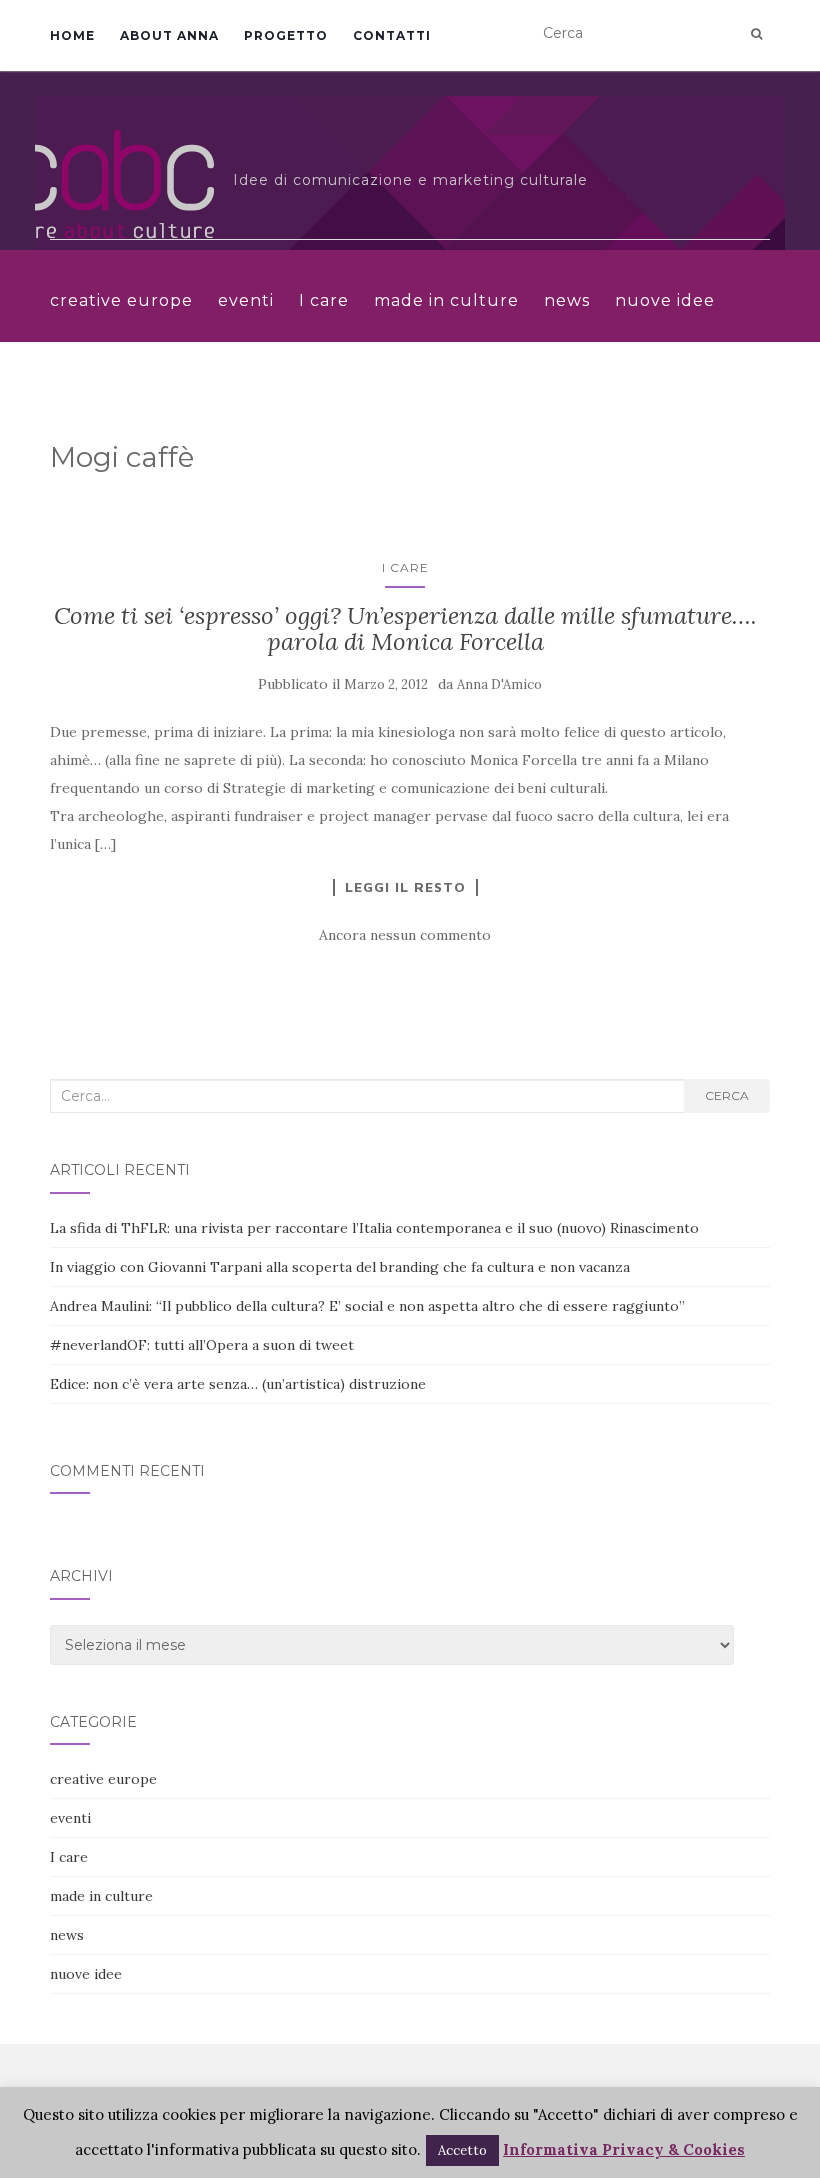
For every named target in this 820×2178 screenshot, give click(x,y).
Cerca (727, 1095)
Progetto (286, 35)
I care (324, 300)
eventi (246, 300)
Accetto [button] (462, 2150)
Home (72, 35)
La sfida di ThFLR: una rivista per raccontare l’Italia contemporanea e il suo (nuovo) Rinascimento (374, 1228)
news (567, 300)
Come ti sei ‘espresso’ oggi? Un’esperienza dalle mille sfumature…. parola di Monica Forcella (405, 628)
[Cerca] (756, 34)
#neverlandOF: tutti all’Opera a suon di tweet (202, 1345)
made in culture (446, 300)
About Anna (169, 35)
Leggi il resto (405, 887)
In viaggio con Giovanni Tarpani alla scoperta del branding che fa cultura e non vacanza (340, 1267)
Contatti (392, 35)
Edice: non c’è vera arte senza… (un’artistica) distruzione (238, 1384)
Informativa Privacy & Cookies (624, 2149)
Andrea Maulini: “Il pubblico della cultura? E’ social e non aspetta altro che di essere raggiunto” (367, 1306)
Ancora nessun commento (405, 935)
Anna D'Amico (499, 684)
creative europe (121, 300)
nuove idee (665, 300)
